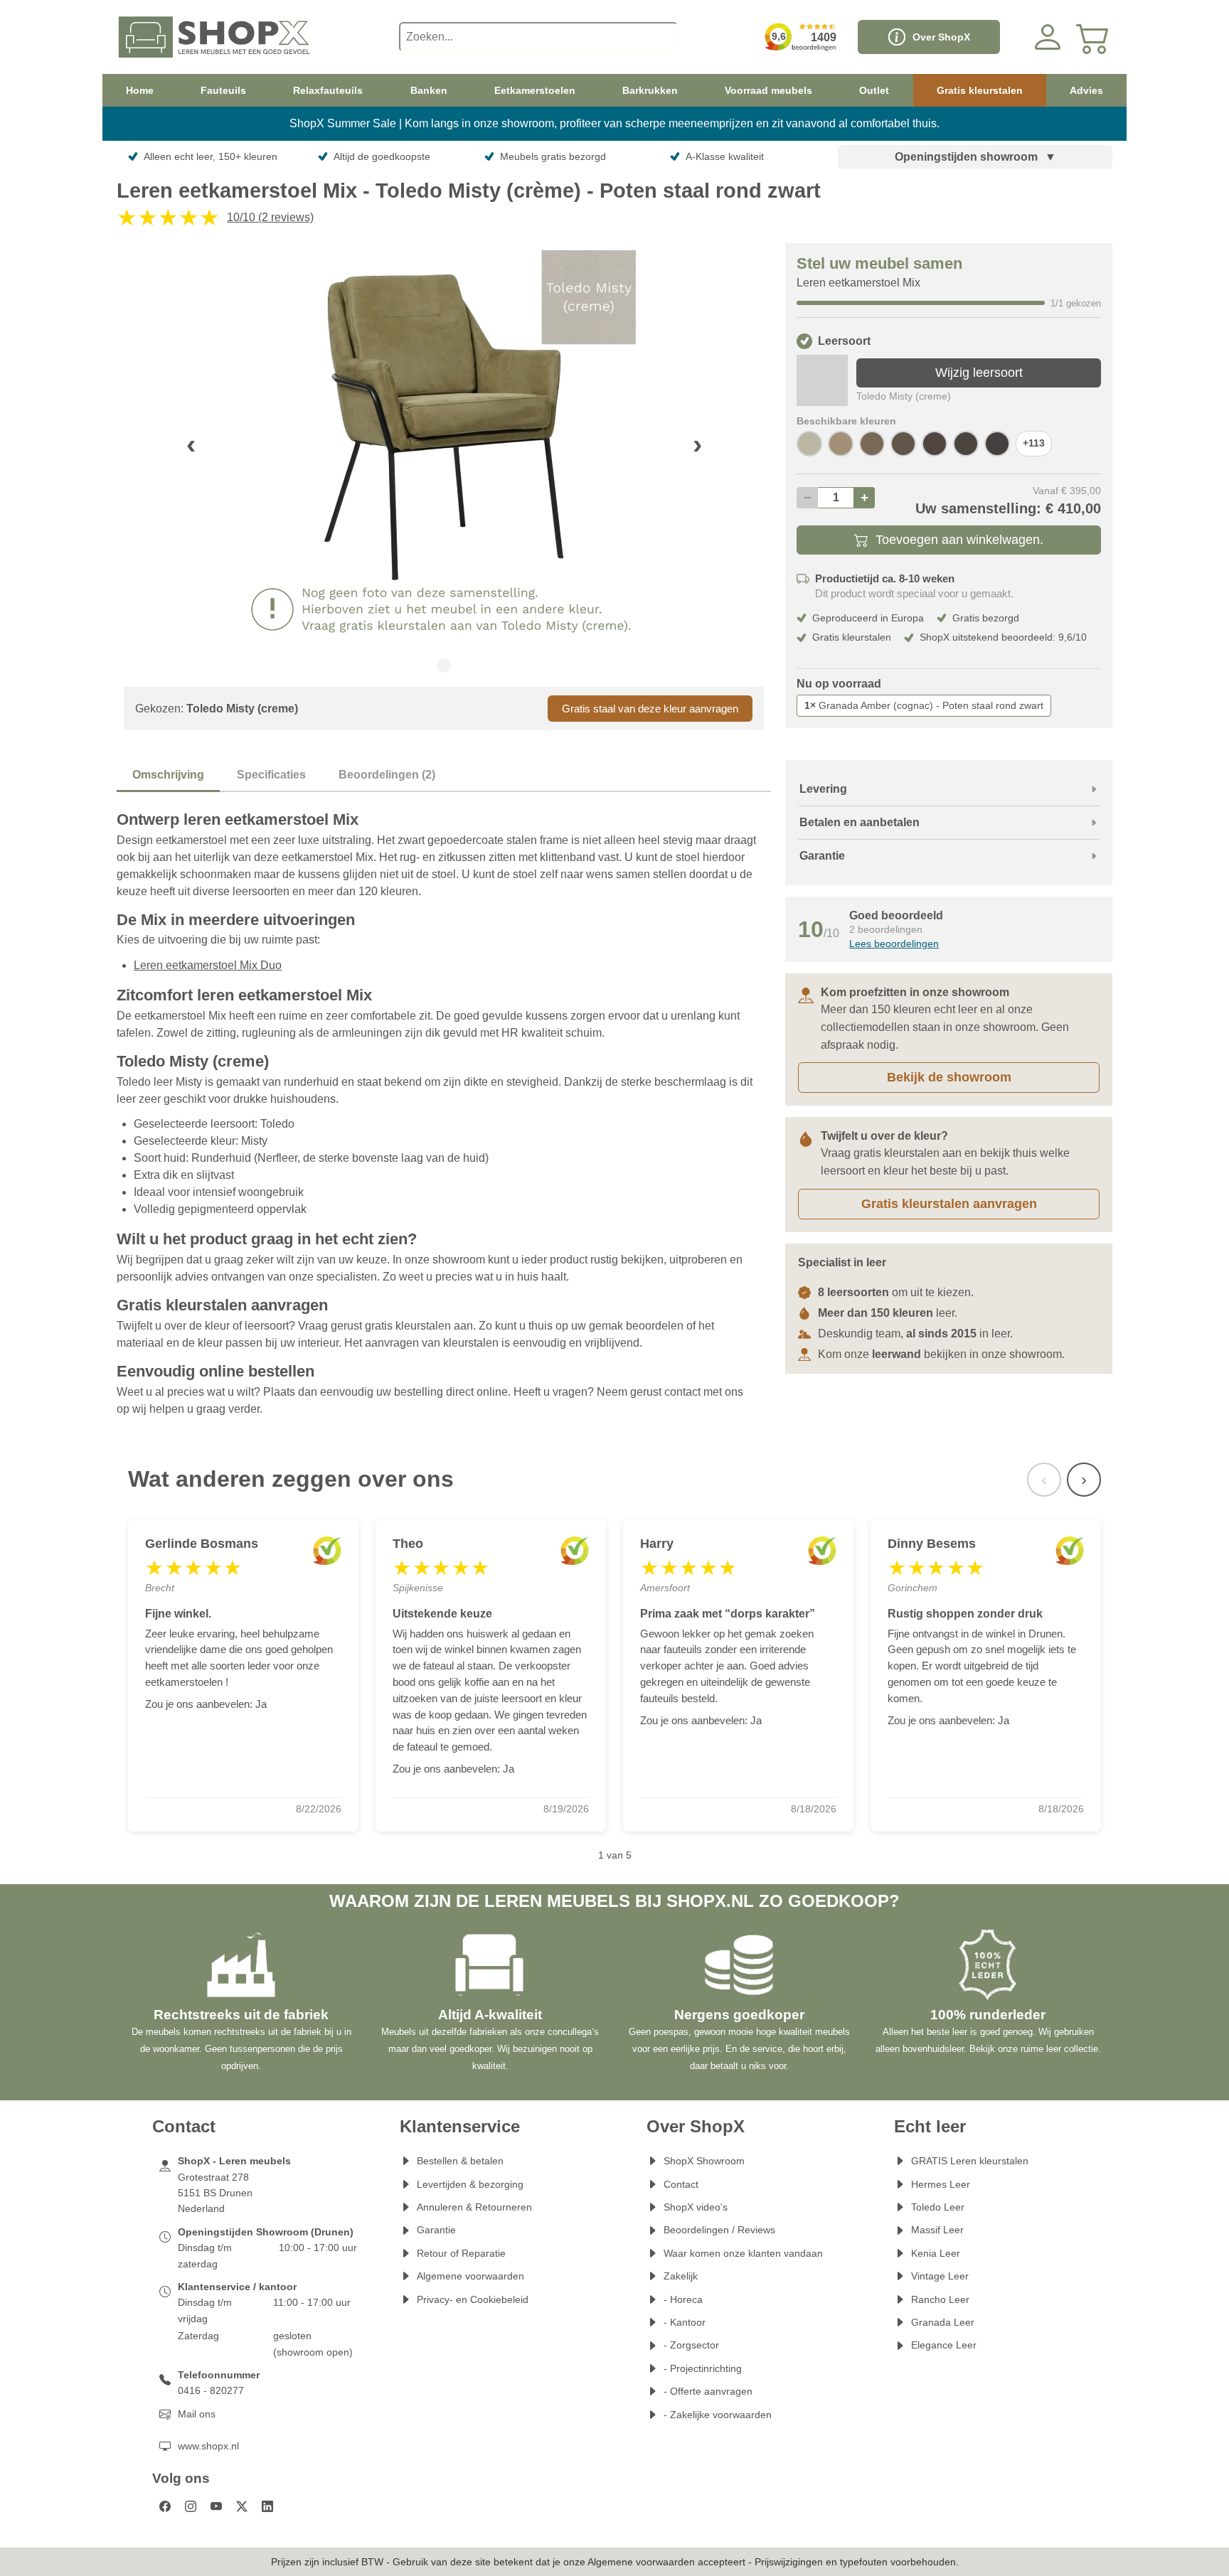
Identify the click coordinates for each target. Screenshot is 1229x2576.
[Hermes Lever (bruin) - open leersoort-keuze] (903, 444)
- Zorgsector (691, 2345)
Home (140, 90)
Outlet (874, 90)
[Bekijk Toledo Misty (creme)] (822, 380)
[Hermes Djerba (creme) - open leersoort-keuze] (809, 444)
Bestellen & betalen (460, 2161)
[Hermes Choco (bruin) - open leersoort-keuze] (935, 444)
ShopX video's (696, 2207)
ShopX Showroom (704, 2161)
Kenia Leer (936, 2253)
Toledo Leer (938, 2207)
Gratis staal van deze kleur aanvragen (650, 709)
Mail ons (197, 2414)
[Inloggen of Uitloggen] (1048, 37)
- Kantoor (685, 2322)
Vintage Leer (940, 2276)
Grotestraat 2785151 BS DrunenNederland (215, 2193)
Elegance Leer (944, 2345)
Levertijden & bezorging (470, 2184)
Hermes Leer (941, 2184)
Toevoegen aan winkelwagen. (959, 540)
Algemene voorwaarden (470, 2276)
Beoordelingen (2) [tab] (387, 775)
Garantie (436, 2230)
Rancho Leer (940, 2299)
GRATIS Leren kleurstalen (970, 2161)
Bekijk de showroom (949, 1077)
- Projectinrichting (703, 2368)
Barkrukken (650, 90)
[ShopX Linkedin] (267, 2506)
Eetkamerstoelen (535, 90)
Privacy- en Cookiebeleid (473, 2299)
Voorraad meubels (768, 90)
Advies (1086, 90)
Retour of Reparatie (461, 2253)
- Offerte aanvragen (708, 2391)
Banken (429, 90)
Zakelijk (681, 2276)
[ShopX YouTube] (216, 2506)
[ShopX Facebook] (165, 2506)
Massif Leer (937, 2230)
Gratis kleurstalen (980, 90)
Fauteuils (223, 90)
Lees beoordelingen (894, 944)
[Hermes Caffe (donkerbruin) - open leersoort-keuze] (997, 444)
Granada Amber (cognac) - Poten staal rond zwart (924, 705)
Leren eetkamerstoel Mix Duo (208, 965)
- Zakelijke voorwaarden (718, 2415)
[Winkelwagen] (1093, 37)
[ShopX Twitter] (242, 2506)
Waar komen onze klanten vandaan (743, 2253)
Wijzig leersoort (979, 373)
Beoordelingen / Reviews (719, 2230)
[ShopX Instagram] (191, 2506)
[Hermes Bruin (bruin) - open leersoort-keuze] (966, 444)
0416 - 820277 (211, 2390)
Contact (681, 2184)
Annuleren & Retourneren (474, 2207)
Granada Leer (943, 2322)
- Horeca (683, 2299)
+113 (1034, 443)
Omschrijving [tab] (168, 775)
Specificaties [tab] (271, 775)
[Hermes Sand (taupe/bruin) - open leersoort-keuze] (841, 444)
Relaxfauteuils (328, 90)
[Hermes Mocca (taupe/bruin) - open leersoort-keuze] (872, 444)
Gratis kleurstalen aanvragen (949, 1204)
